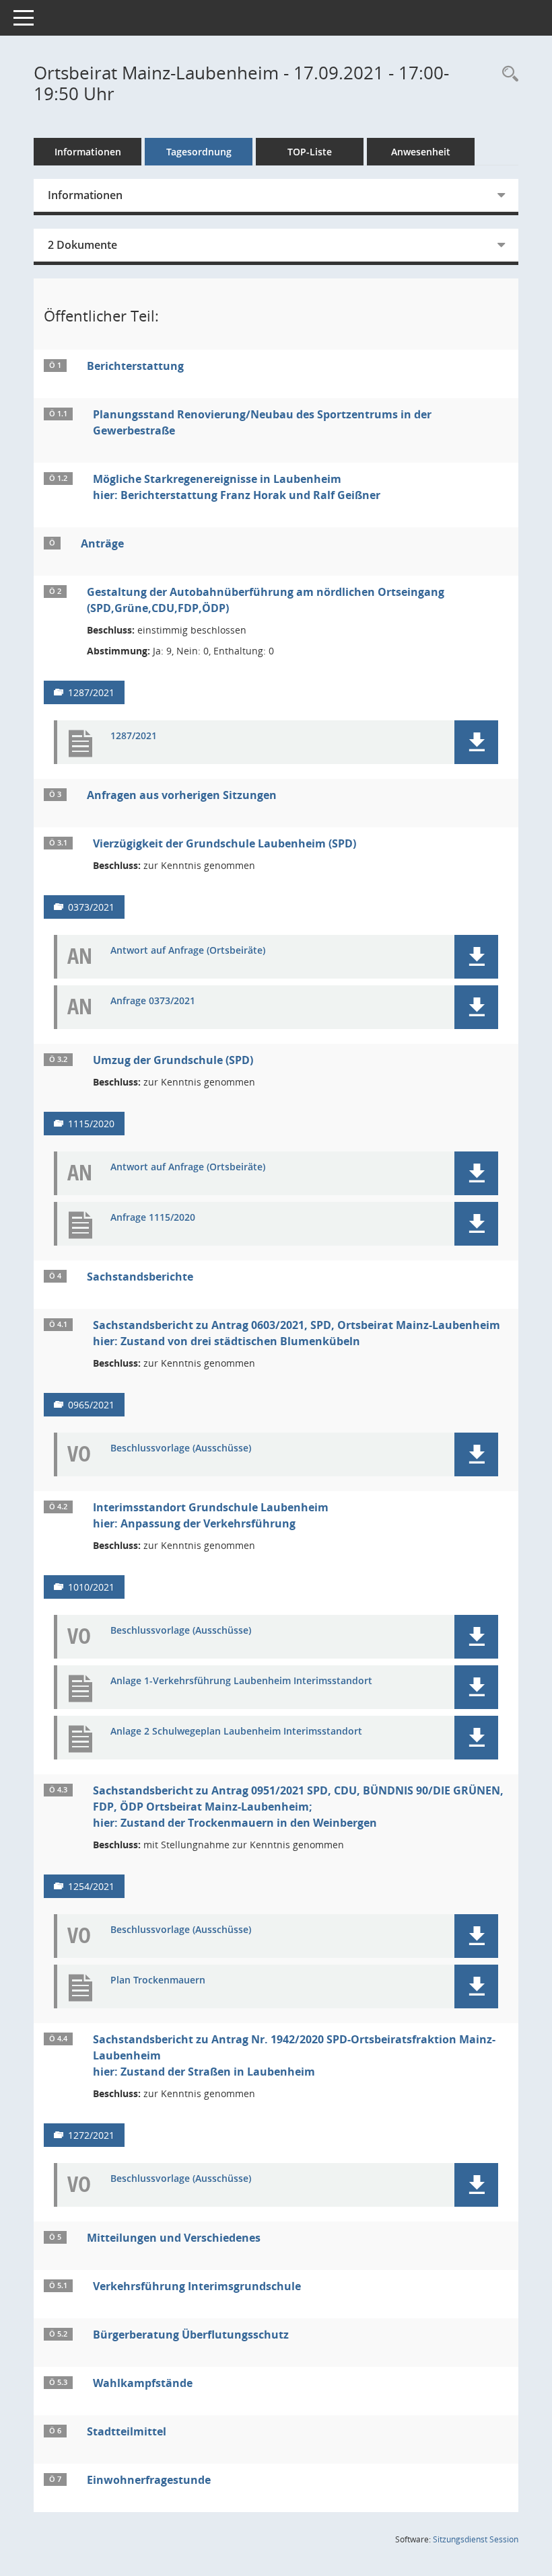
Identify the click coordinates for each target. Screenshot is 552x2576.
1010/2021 (91, 1587)
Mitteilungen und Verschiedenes (174, 2238)
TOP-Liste (310, 152)
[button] (476, 742)
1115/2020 (91, 1124)
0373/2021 (91, 907)
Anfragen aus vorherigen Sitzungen (182, 795)
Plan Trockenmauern (158, 1980)
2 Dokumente (82, 245)
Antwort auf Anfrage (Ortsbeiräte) (188, 951)
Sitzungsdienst (476, 2539)
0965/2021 (91, 1405)
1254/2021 (91, 1886)
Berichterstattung (135, 366)
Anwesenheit (421, 152)
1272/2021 (91, 2135)
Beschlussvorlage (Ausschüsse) (181, 1448)
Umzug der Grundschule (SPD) (173, 1060)
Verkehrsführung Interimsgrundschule (197, 2286)
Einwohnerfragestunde (149, 2480)
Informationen (88, 152)
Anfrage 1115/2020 (153, 1218)
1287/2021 (91, 692)
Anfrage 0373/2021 (153, 1001)
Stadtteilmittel (127, 2431)
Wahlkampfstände (143, 2383)
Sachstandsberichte (140, 1277)
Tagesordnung (199, 152)
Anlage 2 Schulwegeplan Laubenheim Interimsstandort (236, 1732)
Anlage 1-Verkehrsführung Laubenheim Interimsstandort (241, 1681)
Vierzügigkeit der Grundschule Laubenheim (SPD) (225, 843)
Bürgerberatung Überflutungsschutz (191, 2335)
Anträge (102, 543)
